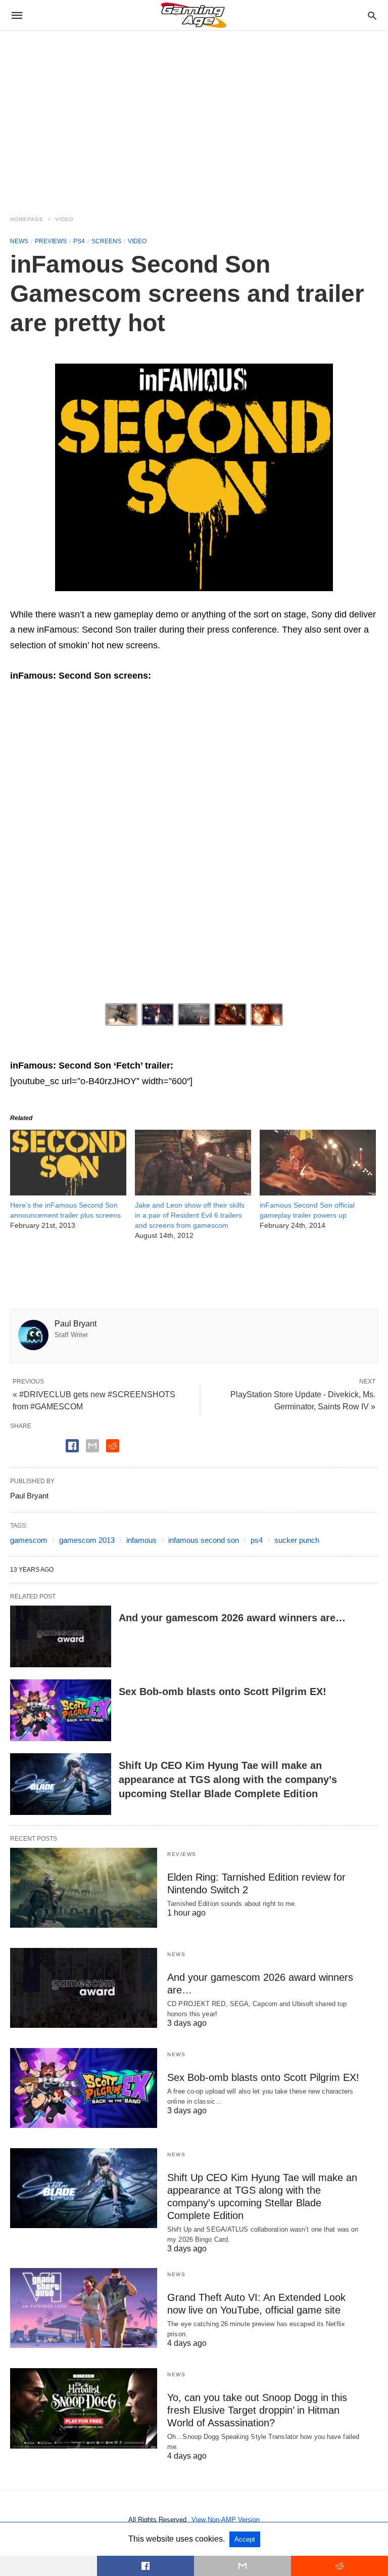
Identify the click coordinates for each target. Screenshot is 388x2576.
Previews (51, 241)
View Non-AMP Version (226, 2520)
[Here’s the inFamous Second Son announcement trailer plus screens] (68, 1192)
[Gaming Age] (193, 15)
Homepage (27, 219)
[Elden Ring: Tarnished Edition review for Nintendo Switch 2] (84, 1888)
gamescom (29, 1540)
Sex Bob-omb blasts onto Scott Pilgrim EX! (223, 1692)
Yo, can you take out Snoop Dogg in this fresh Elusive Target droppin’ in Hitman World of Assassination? (257, 2410)
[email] (243, 2566)
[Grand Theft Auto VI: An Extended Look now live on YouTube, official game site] (84, 2308)
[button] (194, 477)
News (19, 241)
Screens (106, 241)
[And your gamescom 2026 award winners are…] (61, 1636)
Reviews (182, 1854)
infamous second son (204, 1540)
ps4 (257, 1540)
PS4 (79, 241)
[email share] (92, 1446)
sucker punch (297, 1540)
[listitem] (121, 1014)
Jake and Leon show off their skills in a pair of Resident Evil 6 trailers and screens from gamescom (190, 1215)
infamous (141, 1540)
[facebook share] (72, 1446)
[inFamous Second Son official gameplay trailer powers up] (318, 1192)
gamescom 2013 (87, 1540)
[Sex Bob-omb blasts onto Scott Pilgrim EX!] (61, 1710)
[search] (372, 15)
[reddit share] (113, 1446)
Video (64, 219)
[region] (194, 117)
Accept (245, 2539)
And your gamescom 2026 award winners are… (232, 1618)
